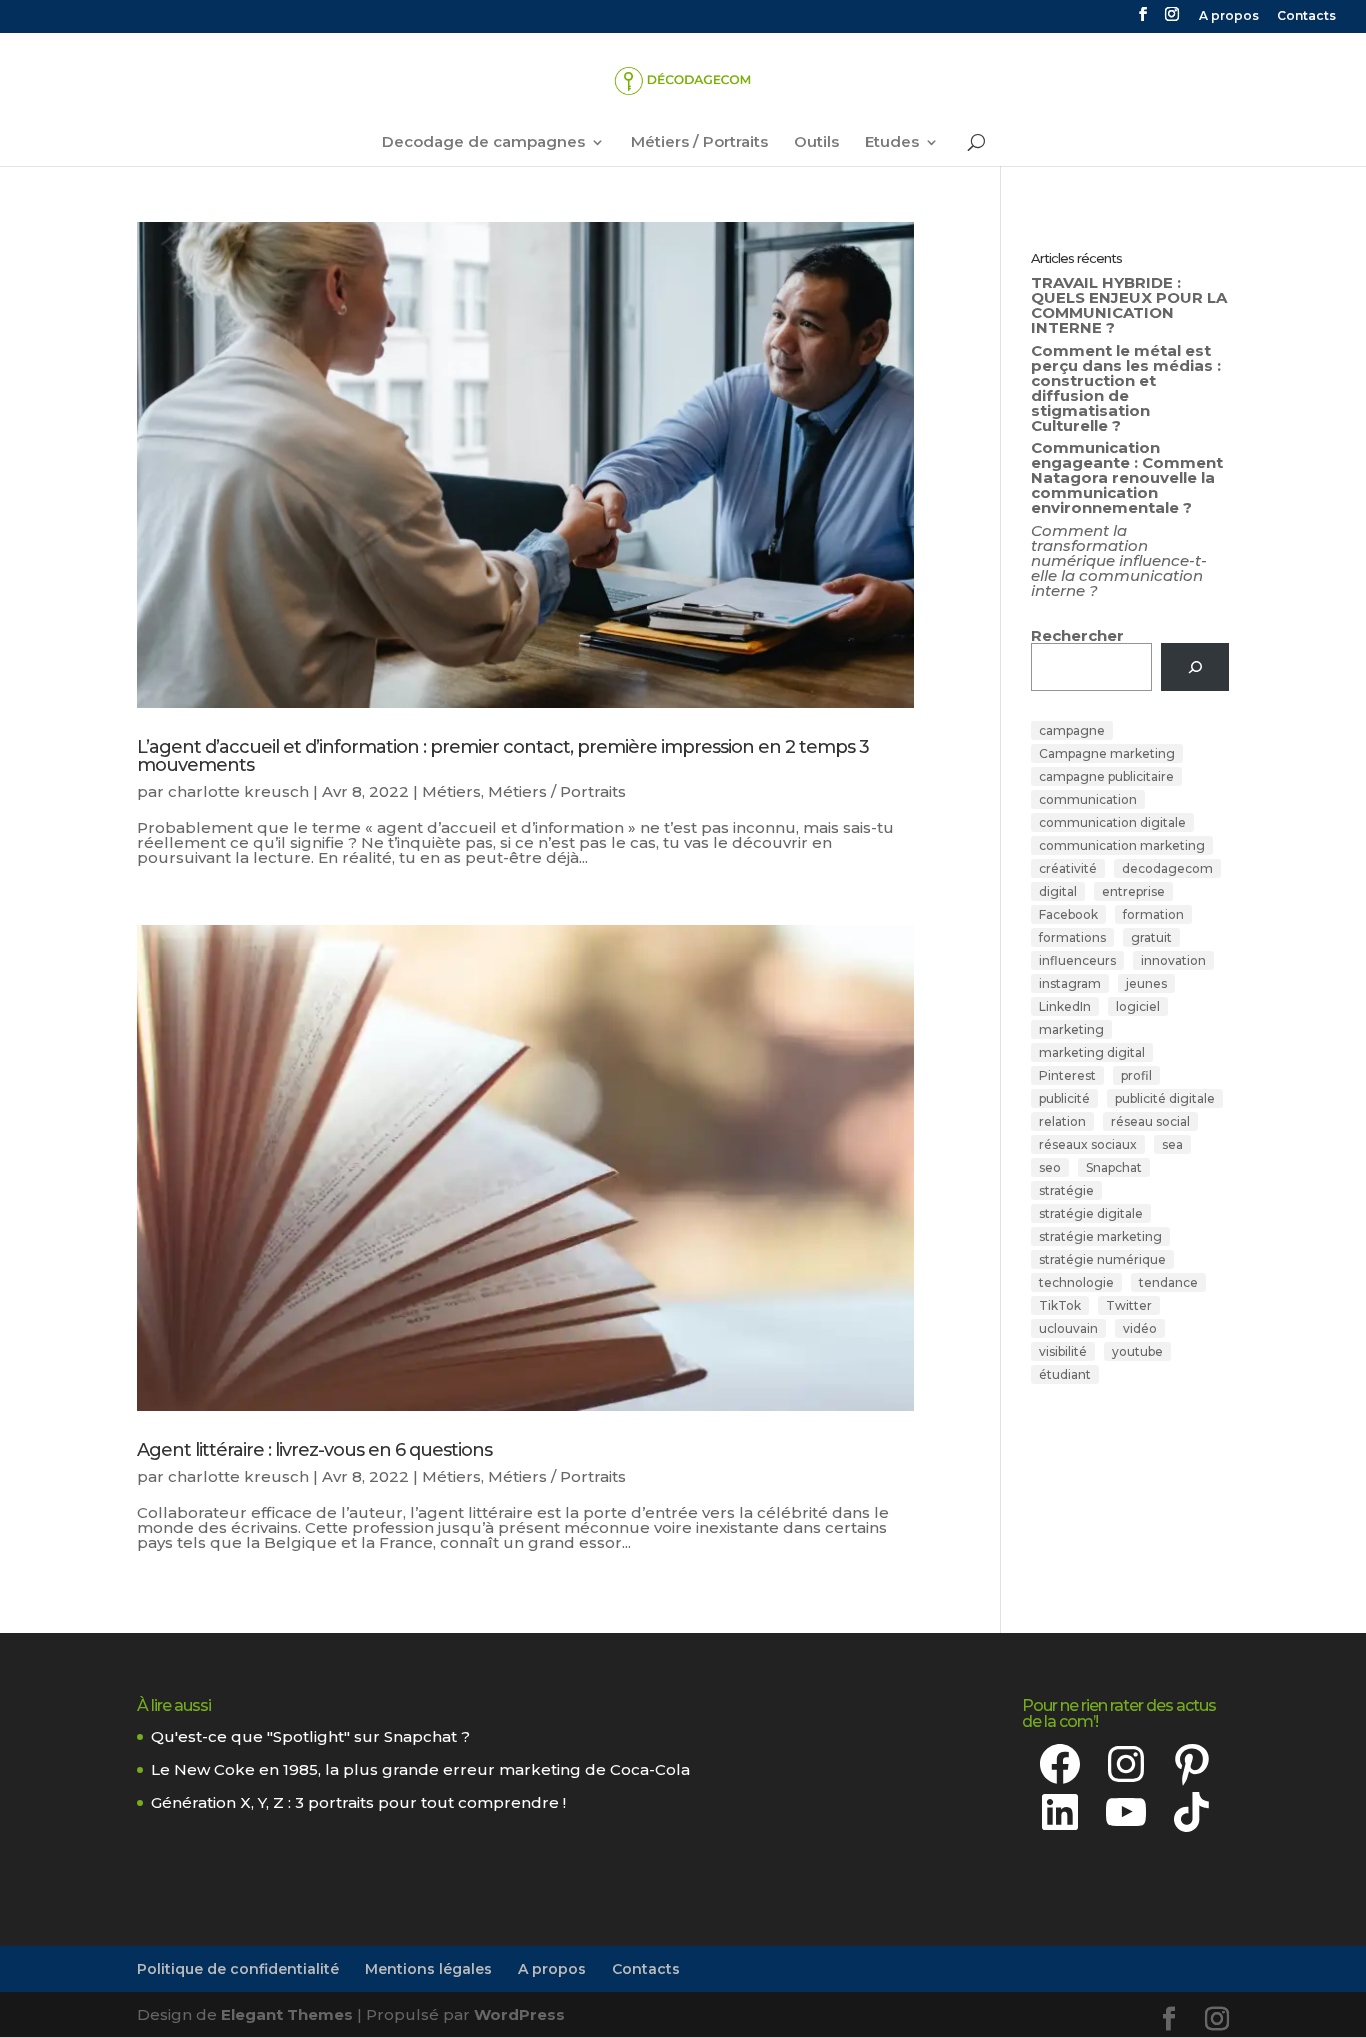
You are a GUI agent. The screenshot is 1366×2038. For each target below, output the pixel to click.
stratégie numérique (1102, 1259)
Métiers (451, 791)
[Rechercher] (1195, 667)
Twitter (1129, 1305)
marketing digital (1092, 1052)
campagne (1072, 730)
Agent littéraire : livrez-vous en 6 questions (314, 1450)
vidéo (1140, 1328)
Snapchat (1114, 1167)
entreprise (1133, 891)
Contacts (1306, 16)
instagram (1070, 983)
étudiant (1065, 1374)
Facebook (1068, 914)
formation (1153, 914)
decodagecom (1167, 868)
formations (1072, 937)
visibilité (1063, 1351)
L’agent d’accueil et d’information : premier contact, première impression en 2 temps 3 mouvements (503, 756)
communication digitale (1112, 822)
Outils (816, 143)
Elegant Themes (287, 2014)
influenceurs (1077, 960)
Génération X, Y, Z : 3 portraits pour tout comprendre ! (358, 1802)
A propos (1229, 16)
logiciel (1138, 1006)
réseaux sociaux (1088, 1144)
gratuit (1151, 937)
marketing (1071, 1029)
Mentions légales (428, 1969)
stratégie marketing (1100, 1236)
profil (1136, 1075)
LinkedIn (1065, 1006)
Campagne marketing (1107, 753)
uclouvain (1068, 1328)
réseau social (1150, 1121)
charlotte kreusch (238, 791)
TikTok (1060, 1305)
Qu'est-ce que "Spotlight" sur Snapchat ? (310, 1736)
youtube (1137, 1351)
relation (1062, 1121)
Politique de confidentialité (238, 1969)
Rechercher (1077, 635)
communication (1088, 799)
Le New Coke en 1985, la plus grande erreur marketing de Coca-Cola (420, 1769)
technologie (1076, 1282)
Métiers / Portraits (699, 143)
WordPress (519, 2014)
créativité (1068, 868)
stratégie (1066, 1190)
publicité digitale (1165, 1098)
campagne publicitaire (1106, 776)
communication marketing (1122, 845)
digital (1058, 891)
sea (1172, 1144)
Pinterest (1067, 1075)
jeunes (1146, 983)
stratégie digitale (1091, 1213)
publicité (1064, 1098)
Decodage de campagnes (483, 143)
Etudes (892, 143)
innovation (1173, 960)
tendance (1168, 1282)
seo (1050, 1167)
